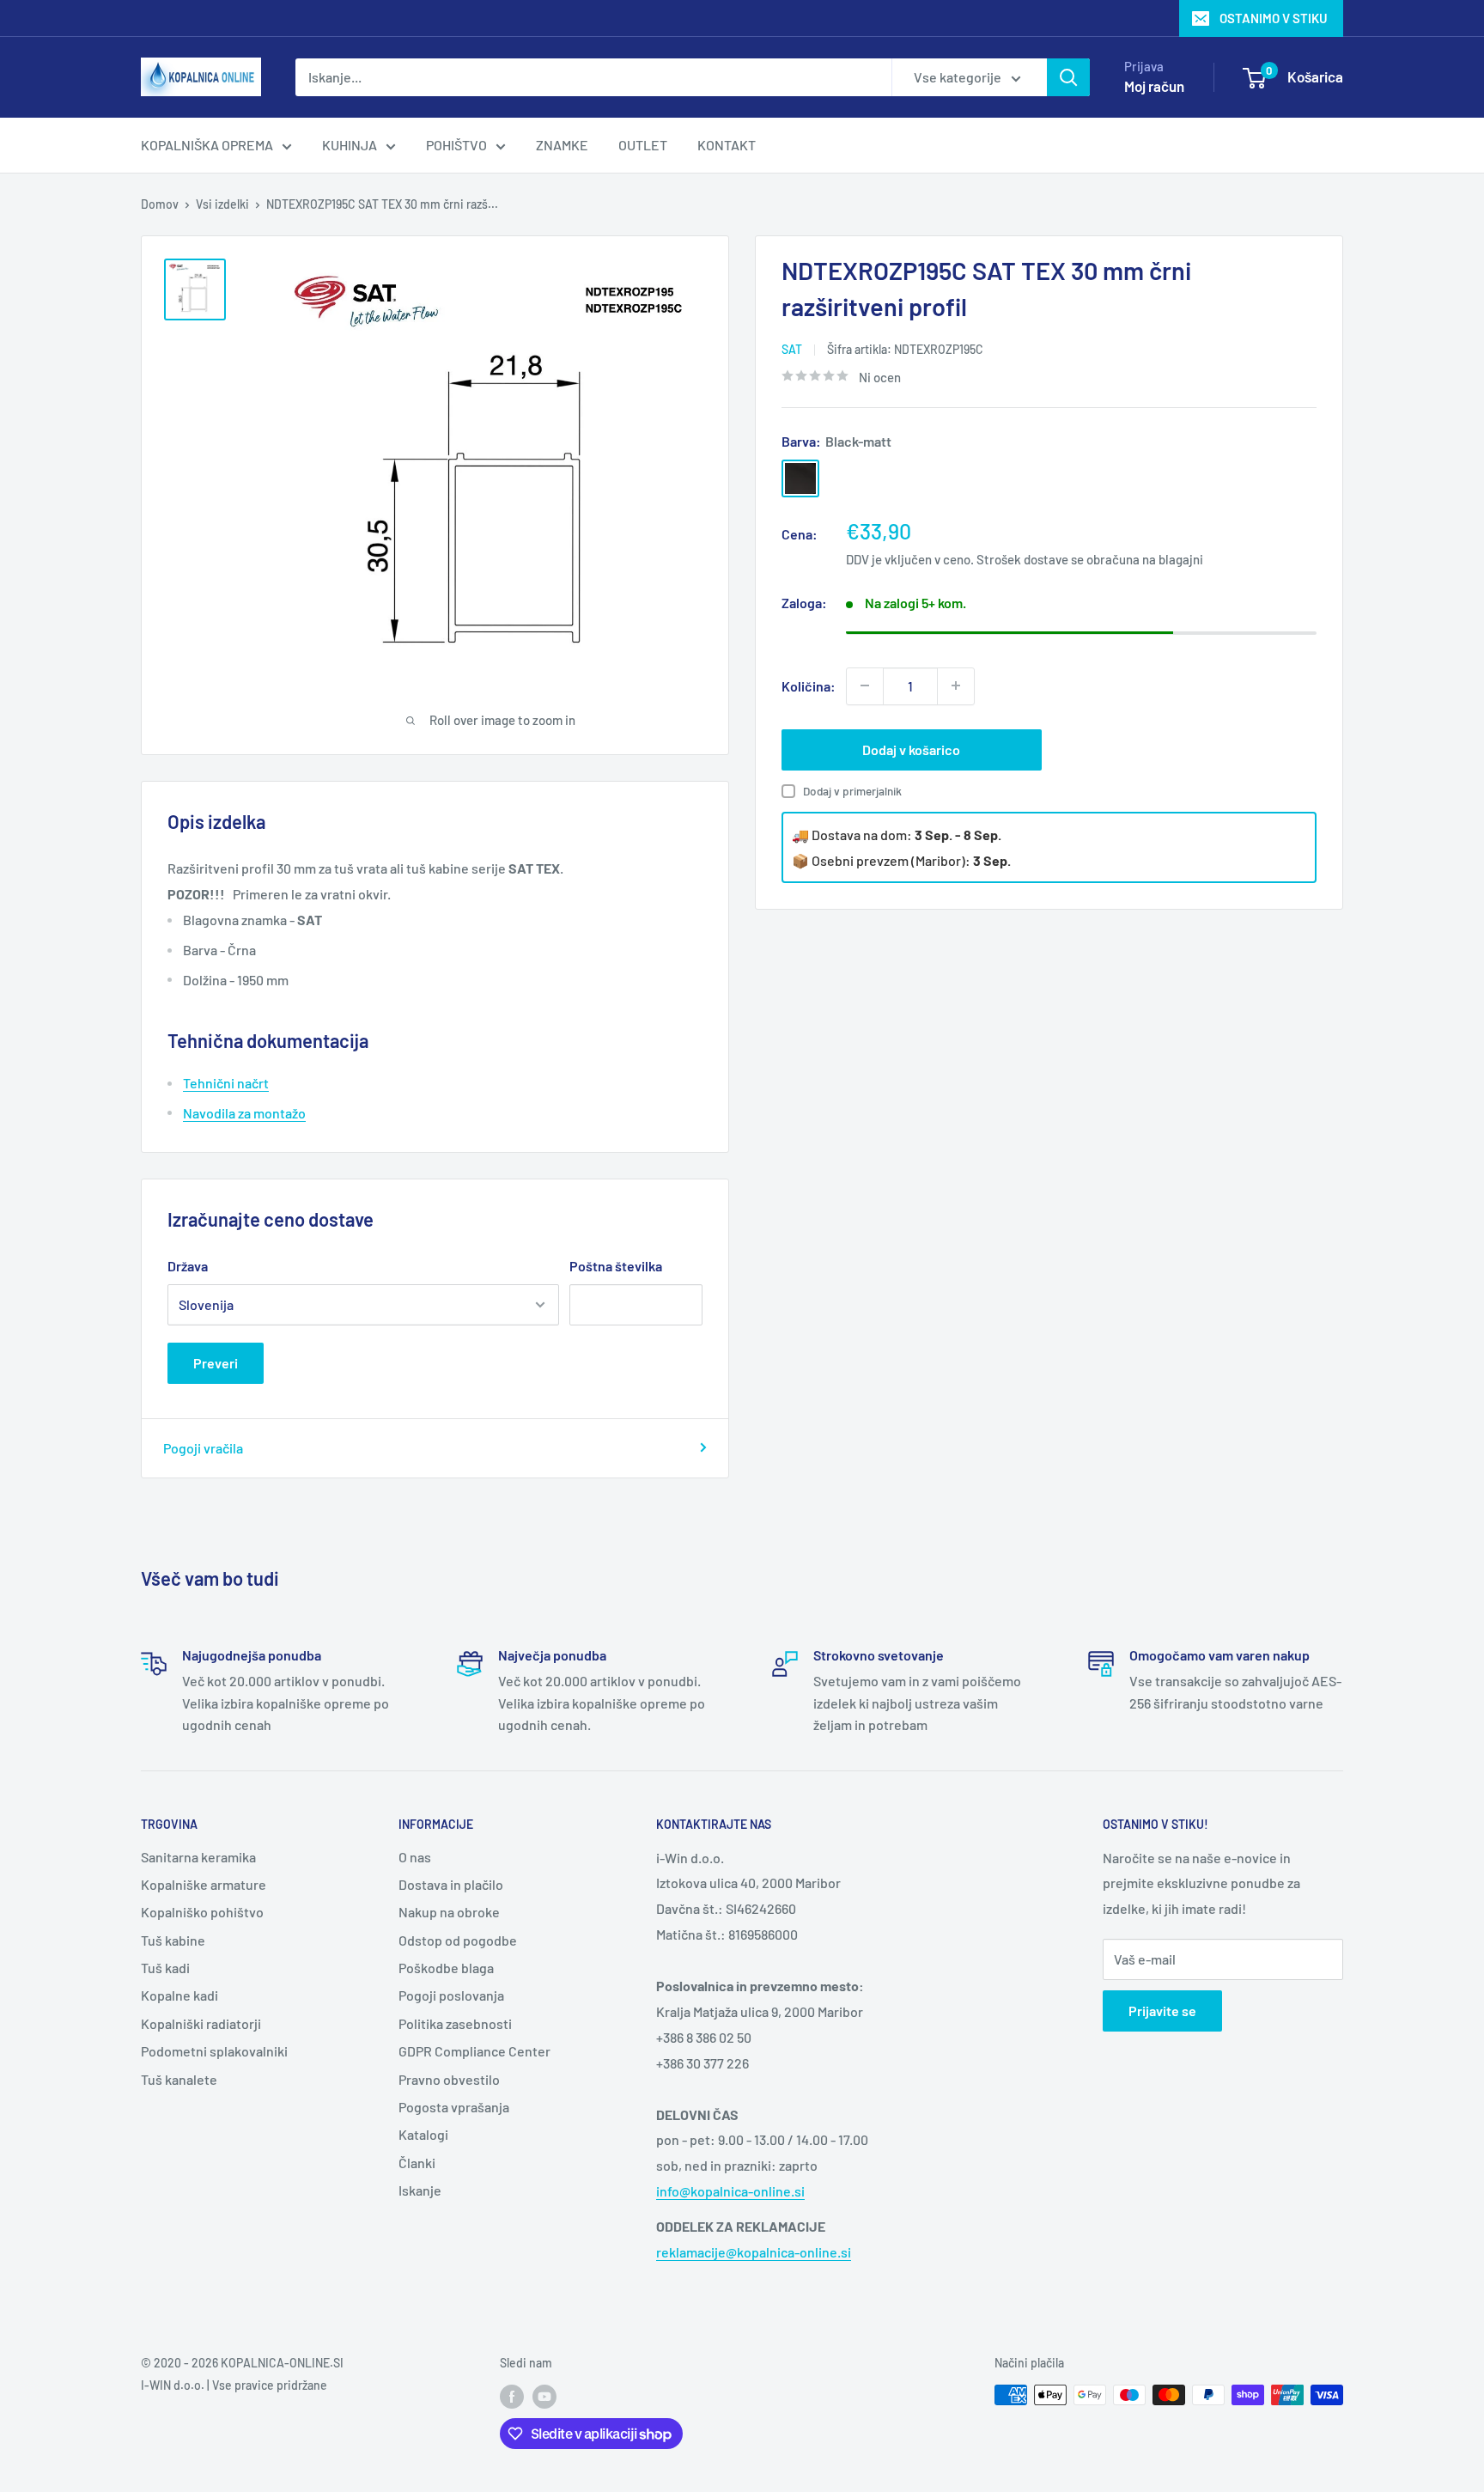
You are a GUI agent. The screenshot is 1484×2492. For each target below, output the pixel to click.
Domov (160, 204)
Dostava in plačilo (451, 1884)
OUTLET (643, 145)
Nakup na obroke (449, 1912)
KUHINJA (350, 145)
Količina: (809, 685)
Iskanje (420, 2190)
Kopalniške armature (204, 1884)
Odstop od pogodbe (458, 1940)
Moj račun (1154, 86)
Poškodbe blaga (446, 1968)
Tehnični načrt (226, 1083)
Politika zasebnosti (455, 2023)
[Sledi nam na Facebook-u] (512, 2397)
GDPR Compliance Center (474, 2051)
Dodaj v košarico (911, 749)
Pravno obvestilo (449, 2079)
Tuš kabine (173, 1940)
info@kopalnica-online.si (730, 2191)
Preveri (216, 1363)
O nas (415, 1857)
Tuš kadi (165, 1968)
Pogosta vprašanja (454, 2107)
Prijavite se (1162, 2011)
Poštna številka (616, 1266)
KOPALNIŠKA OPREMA (207, 145)
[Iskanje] (1068, 77)
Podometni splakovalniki (214, 2051)
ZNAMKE (562, 145)
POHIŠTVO (456, 145)
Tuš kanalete (179, 2079)
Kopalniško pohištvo (202, 1912)
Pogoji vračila (203, 1448)
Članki (417, 2163)
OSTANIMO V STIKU (1274, 18)
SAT (792, 349)
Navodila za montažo (244, 1113)
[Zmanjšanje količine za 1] (865, 685)
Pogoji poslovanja (451, 1995)
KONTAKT (727, 145)
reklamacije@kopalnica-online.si (754, 2252)
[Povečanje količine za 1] (956, 685)
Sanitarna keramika (198, 1857)
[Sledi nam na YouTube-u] (544, 2397)
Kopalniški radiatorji (201, 2023)
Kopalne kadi (179, 1995)
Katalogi (423, 2134)
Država (188, 1266)
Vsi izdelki (222, 204)
